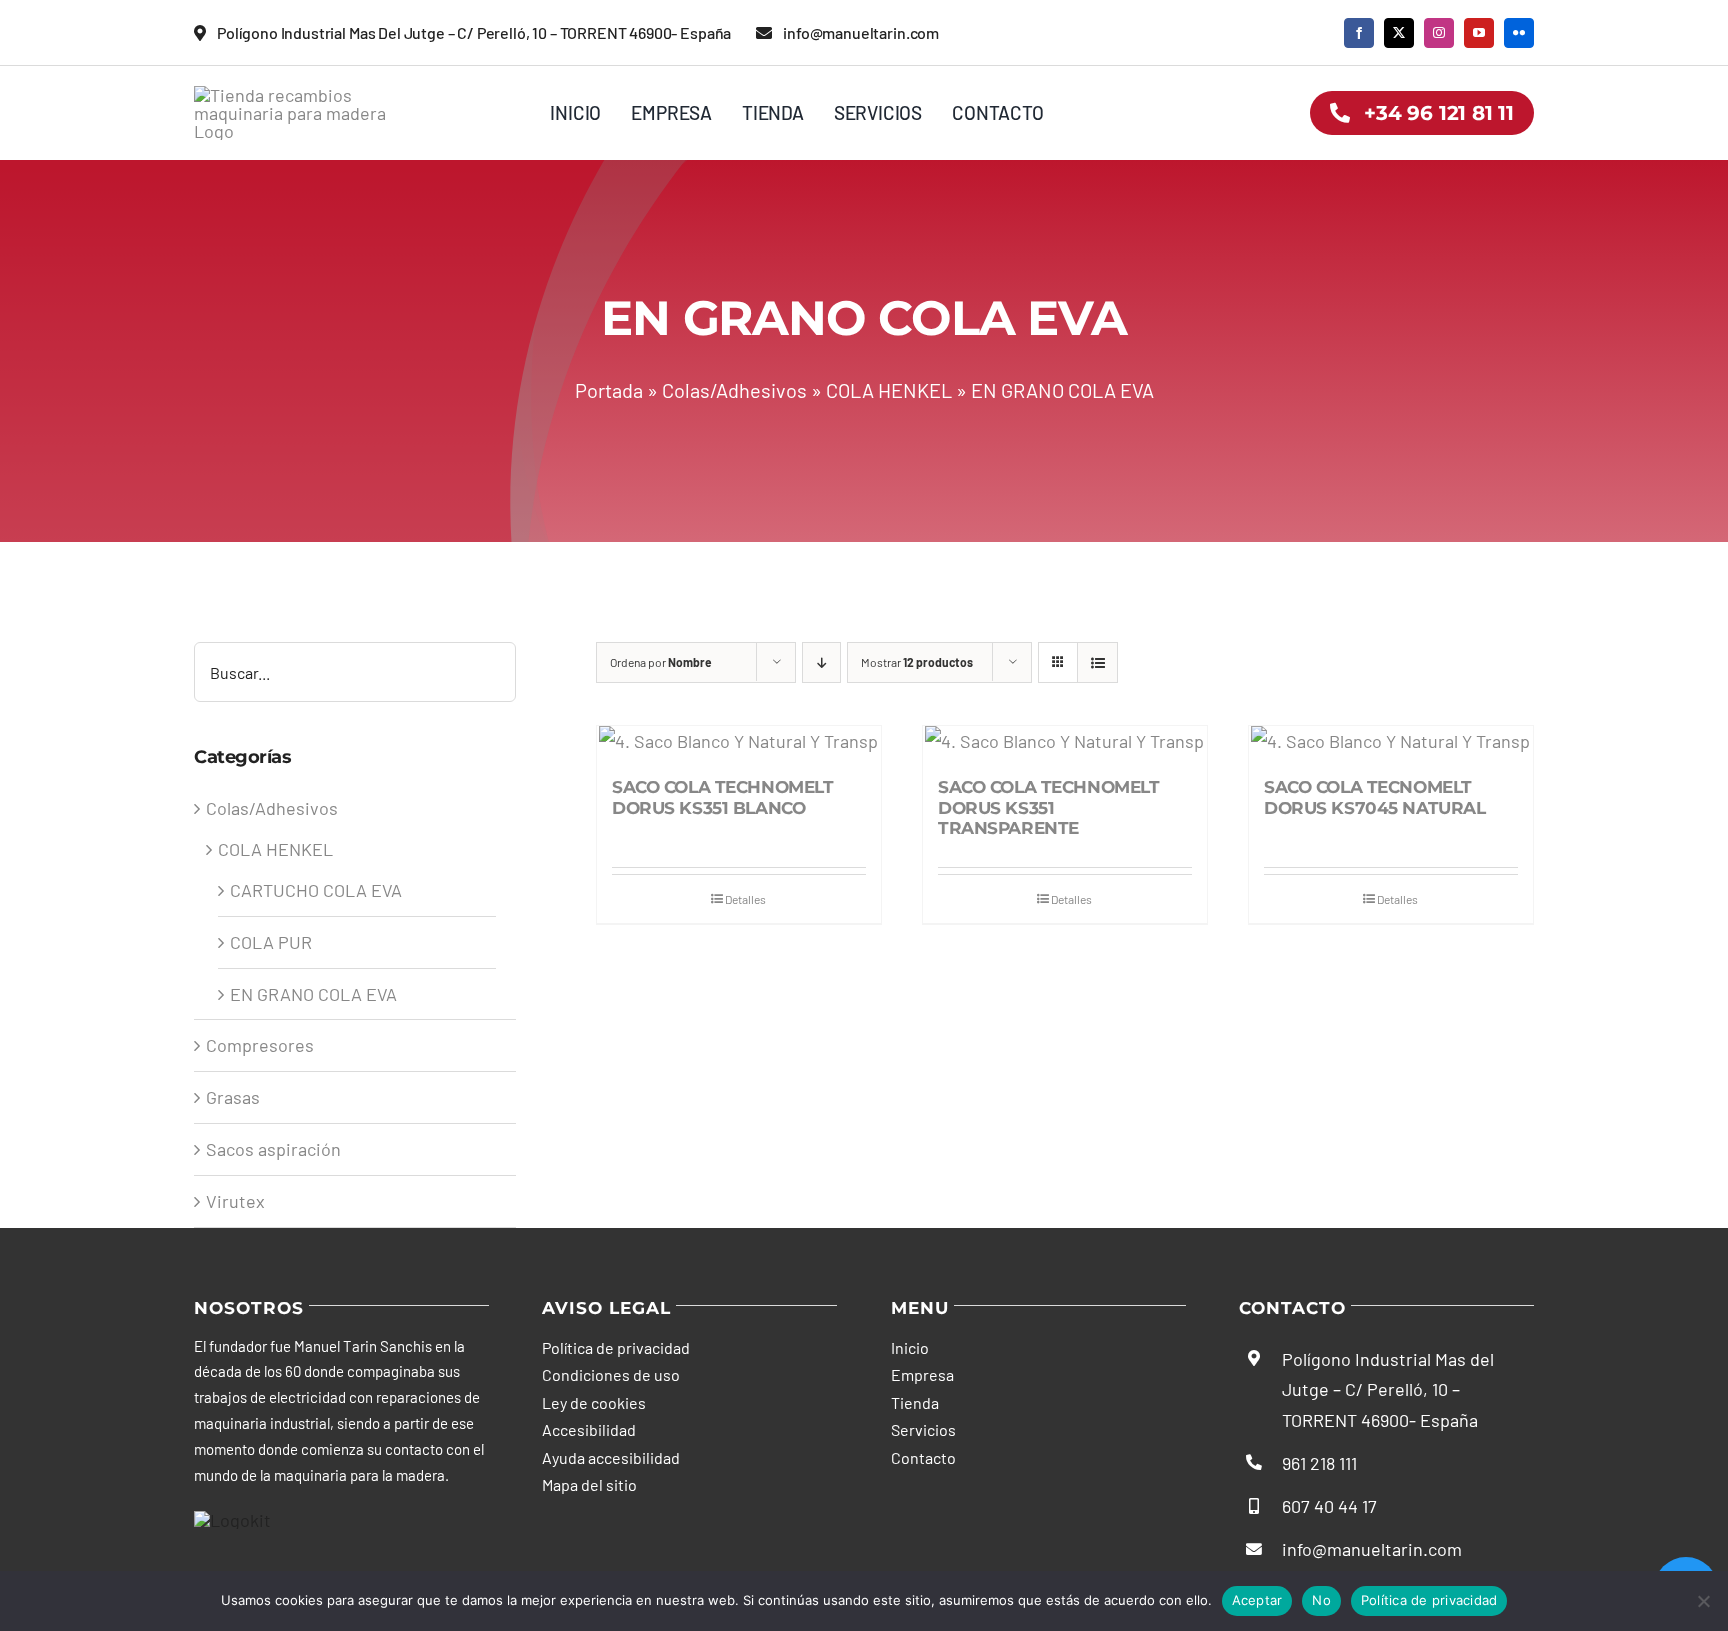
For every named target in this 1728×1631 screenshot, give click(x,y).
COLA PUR (271, 942)
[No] (1703, 1601)
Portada (609, 390)
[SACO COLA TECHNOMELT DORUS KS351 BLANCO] (739, 741)
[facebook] (1359, 33)
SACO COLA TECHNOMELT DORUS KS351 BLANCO (723, 797)
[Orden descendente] (821, 662)
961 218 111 (1319, 1463)
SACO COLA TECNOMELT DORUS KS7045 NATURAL (1375, 797)
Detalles (745, 899)
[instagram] (1439, 33)
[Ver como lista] (1097, 662)
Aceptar (1257, 1600)
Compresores (260, 1045)
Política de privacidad (1429, 1600)
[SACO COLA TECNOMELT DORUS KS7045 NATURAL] (1391, 741)
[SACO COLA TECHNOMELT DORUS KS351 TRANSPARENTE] (1065, 741)
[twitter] (1399, 33)
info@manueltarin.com (1372, 1549)
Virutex (235, 1201)
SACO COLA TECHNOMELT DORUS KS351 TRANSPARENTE (1049, 807)
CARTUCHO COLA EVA (316, 890)
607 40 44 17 (1329, 1506)
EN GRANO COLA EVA (313, 994)
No (1321, 1600)
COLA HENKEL (889, 390)
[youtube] (1479, 33)
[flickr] (1519, 33)
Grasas (233, 1097)
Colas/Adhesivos (734, 390)
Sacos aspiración (273, 1149)
